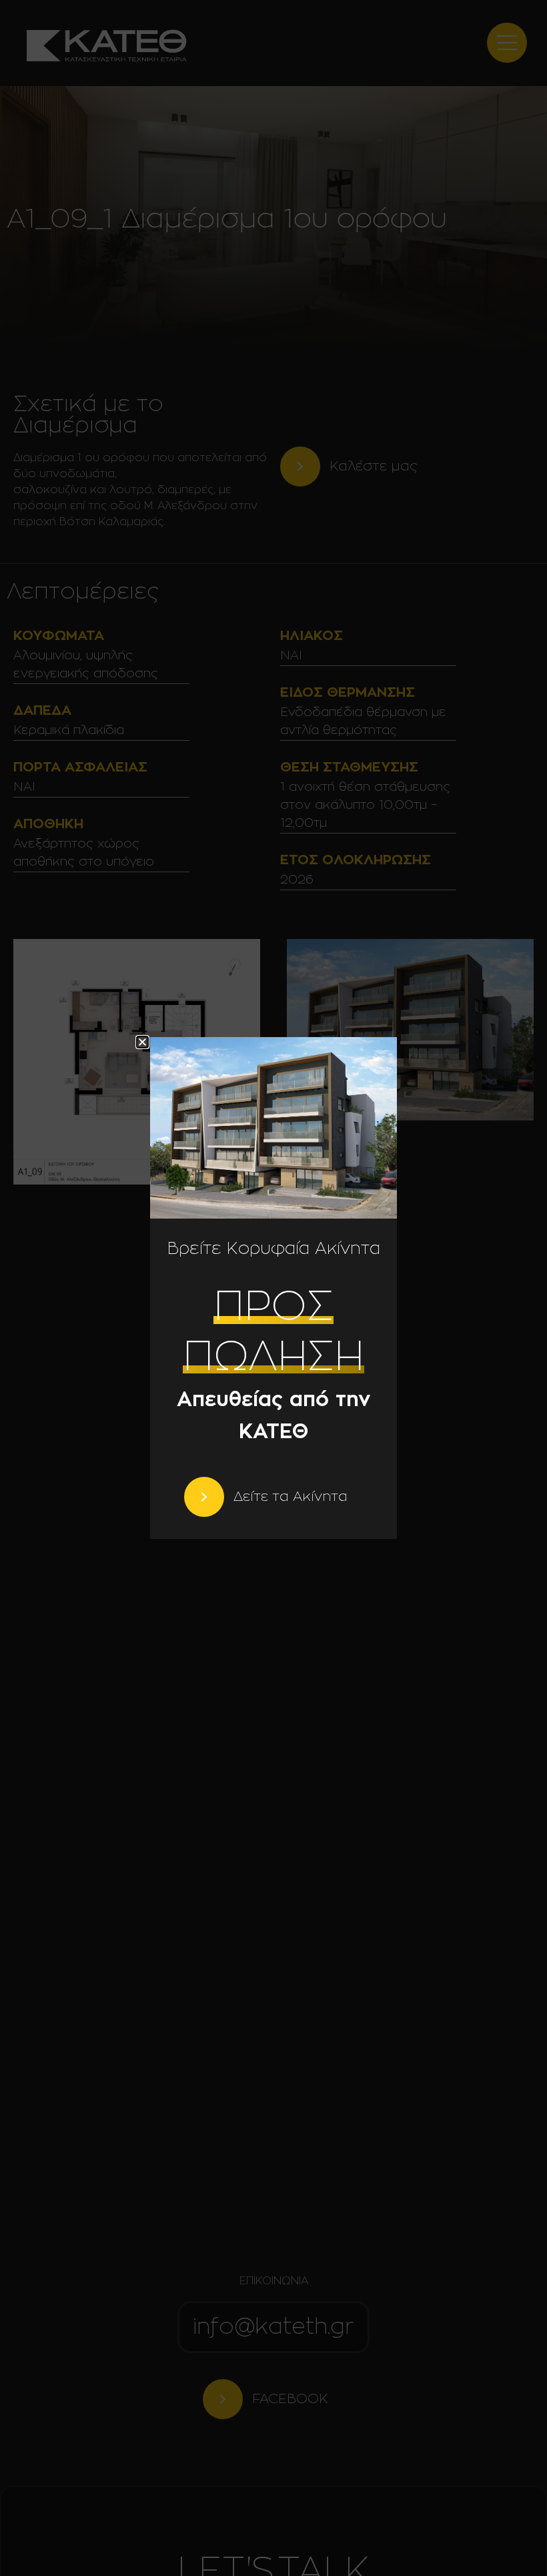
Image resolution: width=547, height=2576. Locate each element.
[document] (273, 1288)
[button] (142, 1042)
